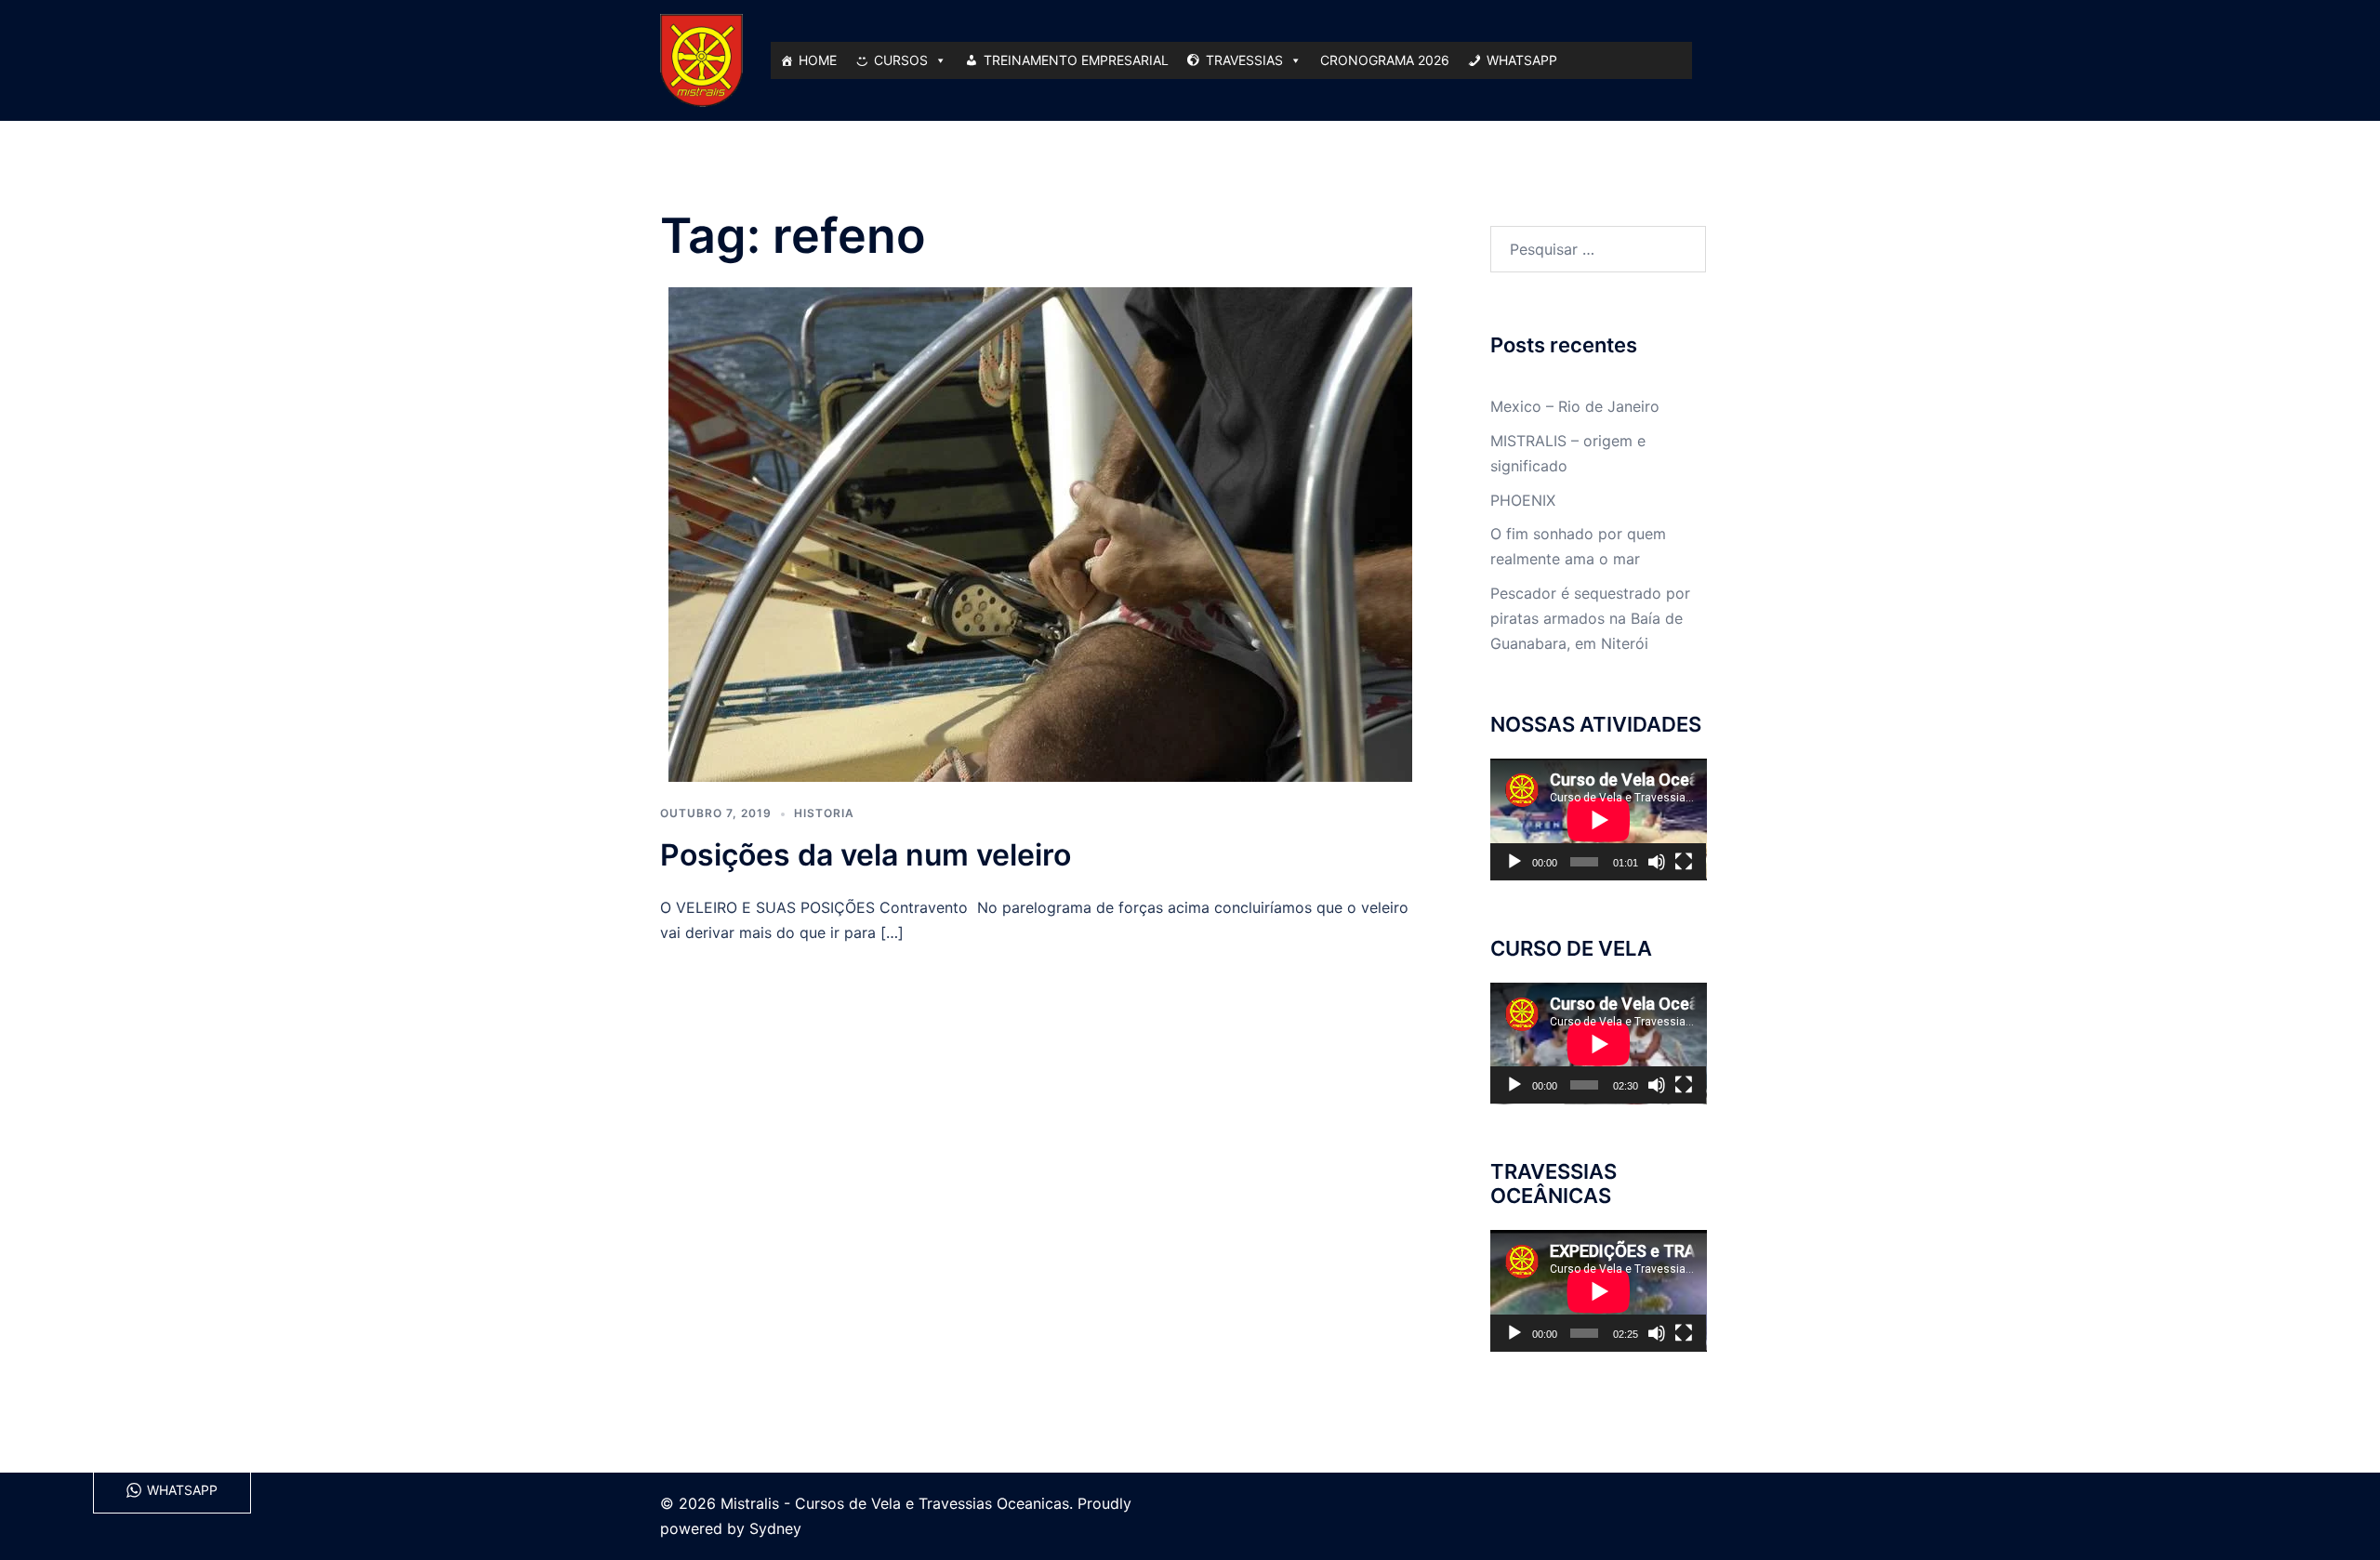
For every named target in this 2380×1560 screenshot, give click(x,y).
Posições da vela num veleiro (866, 855)
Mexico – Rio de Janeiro (1575, 406)
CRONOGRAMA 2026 (1385, 60)
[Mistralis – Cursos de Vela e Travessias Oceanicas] (701, 59)
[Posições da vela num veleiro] (1040, 534)
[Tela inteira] (1684, 862)
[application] (1599, 820)
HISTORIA (824, 813)
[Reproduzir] (1514, 862)
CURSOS (901, 60)
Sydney (775, 1528)
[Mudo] (1657, 862)
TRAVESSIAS (1244, 60)
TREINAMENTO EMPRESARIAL (1076, 60)
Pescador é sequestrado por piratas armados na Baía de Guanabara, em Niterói (1590, 618)
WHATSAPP (1522, 60)
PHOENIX (1523, 500)
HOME (818, 60)
